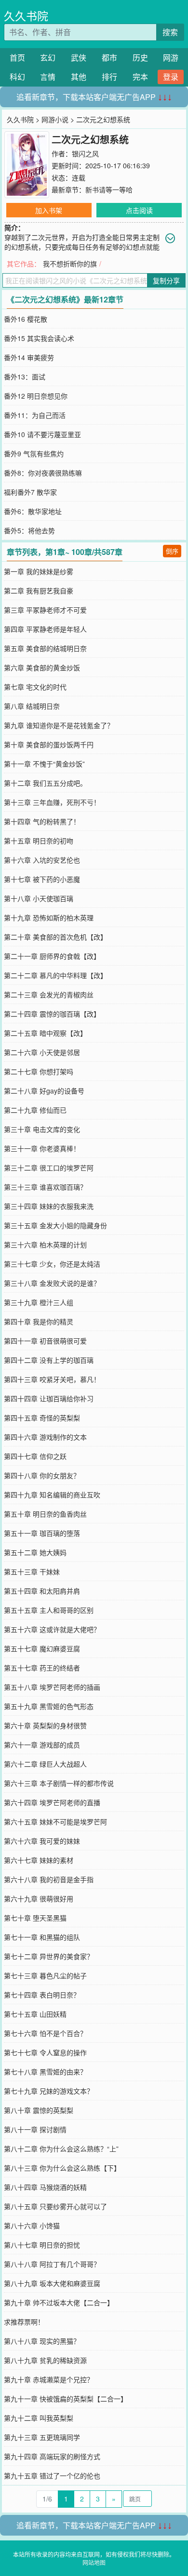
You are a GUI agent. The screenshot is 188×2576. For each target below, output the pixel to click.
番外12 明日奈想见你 (36, 396)
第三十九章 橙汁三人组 (39, 1302)
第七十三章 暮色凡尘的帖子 (45, 1975)
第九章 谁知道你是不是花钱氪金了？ (59, 725)
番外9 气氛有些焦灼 (34, 453)
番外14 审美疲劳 (29, 357)
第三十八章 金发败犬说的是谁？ (52, 1283)
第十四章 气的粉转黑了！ (42, 821)
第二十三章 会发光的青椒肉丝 (49, 994)
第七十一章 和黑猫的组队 (42, 1937)
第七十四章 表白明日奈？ (42, 1995)
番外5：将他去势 (29, 530)
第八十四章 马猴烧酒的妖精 (45, 2187)
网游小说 (55, 119)
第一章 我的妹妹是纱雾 (39, 571)
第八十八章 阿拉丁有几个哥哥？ (52, 2264)
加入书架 (49, 210)
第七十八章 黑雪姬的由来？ (45, 2072)
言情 (48, 77)
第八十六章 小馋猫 (32, 2225)
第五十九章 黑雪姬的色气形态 (49, 1706)
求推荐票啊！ (24, 2322)
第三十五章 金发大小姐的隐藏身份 (55, 1225)
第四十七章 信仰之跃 (35, 1456)
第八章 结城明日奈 (32, 706)
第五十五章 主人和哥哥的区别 (49, 1610)
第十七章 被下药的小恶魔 (42, 879)
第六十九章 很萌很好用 (39, 1898)
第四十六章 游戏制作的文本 (45, 1437)
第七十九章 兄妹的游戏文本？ (49, 2091)
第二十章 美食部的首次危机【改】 (55, 937)
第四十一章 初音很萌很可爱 (45, 1341)
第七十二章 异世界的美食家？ (49, 1956)
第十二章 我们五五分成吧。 (45, 783)
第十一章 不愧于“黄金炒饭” (44, 764)
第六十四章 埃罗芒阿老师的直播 (52, 1802)
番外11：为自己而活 (35, 415)
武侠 (79, 57)
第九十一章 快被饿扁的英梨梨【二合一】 (66, 2399)
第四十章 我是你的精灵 (39, 1321)
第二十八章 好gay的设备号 (44, 1091)
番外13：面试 (25, 377)
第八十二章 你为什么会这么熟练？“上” (61, 2149)
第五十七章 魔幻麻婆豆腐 (42, 1648)
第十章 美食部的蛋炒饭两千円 (49, 744)
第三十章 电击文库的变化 (42, 1129)
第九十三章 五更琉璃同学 (42, 2437)
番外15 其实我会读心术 (39, 338)
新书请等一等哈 (109, 189)
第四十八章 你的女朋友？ (42, 1475)
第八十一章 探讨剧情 (35, 2129)
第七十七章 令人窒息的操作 (45, 2052)
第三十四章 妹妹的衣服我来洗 (49, 1206)
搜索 (170, 32)
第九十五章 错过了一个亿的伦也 (52, 2475)
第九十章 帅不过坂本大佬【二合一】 (59, 2302)
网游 (171, 57)
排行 (109, 77)
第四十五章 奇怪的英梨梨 (42, 1418)
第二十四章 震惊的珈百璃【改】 (52, 1014)
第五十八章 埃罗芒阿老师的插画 (52, 1687)
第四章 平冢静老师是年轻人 (45, 629)
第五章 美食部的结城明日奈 (45, 648)
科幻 (17, 77)
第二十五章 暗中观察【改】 (45, 1033)
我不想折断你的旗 (70, 264)
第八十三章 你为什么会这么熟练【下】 (62, 2168)
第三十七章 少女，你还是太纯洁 (52, 1264)
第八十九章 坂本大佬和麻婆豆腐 (52, 2283)
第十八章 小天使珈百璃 (39, 898)
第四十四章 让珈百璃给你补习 (49, 1398)
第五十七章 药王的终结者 (42, 1668)
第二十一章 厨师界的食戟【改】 (52, 956)
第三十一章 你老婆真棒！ (42, 1148)
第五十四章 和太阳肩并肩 (42, 1591)
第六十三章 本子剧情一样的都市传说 (59, 1783)
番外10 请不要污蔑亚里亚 (42, 434)
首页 (17, 57)
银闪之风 (85, 153)
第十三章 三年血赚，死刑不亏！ (52, 802)
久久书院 (26, 16)
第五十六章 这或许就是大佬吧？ (52, 1629)
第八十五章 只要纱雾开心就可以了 (55, 2206)
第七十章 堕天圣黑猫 (35, 1918)
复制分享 (166, 280)
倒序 (172, 551)
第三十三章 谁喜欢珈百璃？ (45, 1187)
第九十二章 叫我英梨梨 (39, 2418)
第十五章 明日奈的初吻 (39, 841)
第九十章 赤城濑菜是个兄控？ (49, 2379)
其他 (79, 77)
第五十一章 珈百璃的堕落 (42, 1533)
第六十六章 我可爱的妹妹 (42, 1841)
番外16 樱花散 (26, 319)
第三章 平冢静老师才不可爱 (45, 610)
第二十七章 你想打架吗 (39, 1071)
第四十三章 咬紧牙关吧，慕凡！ (52, 1379)
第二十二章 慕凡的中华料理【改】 (55, 975)
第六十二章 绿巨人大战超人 (45, 1764)
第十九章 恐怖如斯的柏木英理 (49, 917)
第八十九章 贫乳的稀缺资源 (45, 2360)
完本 (140, 77)
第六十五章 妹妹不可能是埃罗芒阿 (55, 1822)
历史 (140, 57)
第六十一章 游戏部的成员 (42, 1745)
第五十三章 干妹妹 (32, 1571)
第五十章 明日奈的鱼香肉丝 (45, 1514)
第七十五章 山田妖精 (35, 2014)
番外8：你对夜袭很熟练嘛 (43, 473)
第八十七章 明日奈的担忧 (42, 2245)
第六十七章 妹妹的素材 (39, 1860)
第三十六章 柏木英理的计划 (45, 1244)
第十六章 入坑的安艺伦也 (42, 860)
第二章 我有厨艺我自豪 (39, 591)
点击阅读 (139, 210)
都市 (109, 57)
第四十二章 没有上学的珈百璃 (49, 1360)
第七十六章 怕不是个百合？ (45, 2033)
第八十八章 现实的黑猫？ (42, 2341)
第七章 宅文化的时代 (35, 687)
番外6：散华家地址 (33, 511)
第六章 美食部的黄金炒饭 (42, 667)
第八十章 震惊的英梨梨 (39, 2110)
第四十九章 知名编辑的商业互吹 (52, 1495)
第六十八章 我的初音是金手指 (49, 1879)
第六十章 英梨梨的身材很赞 (45, 1725)
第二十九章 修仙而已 (35, 1110)
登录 (171, 77)
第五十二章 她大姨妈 (35, 1552)
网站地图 (94, 2562)
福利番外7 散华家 (30, 492)
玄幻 (48, 57)
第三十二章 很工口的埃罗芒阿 (49, 1168)
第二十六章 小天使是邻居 (42, 1052)
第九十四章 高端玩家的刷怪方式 (52, 2456)
